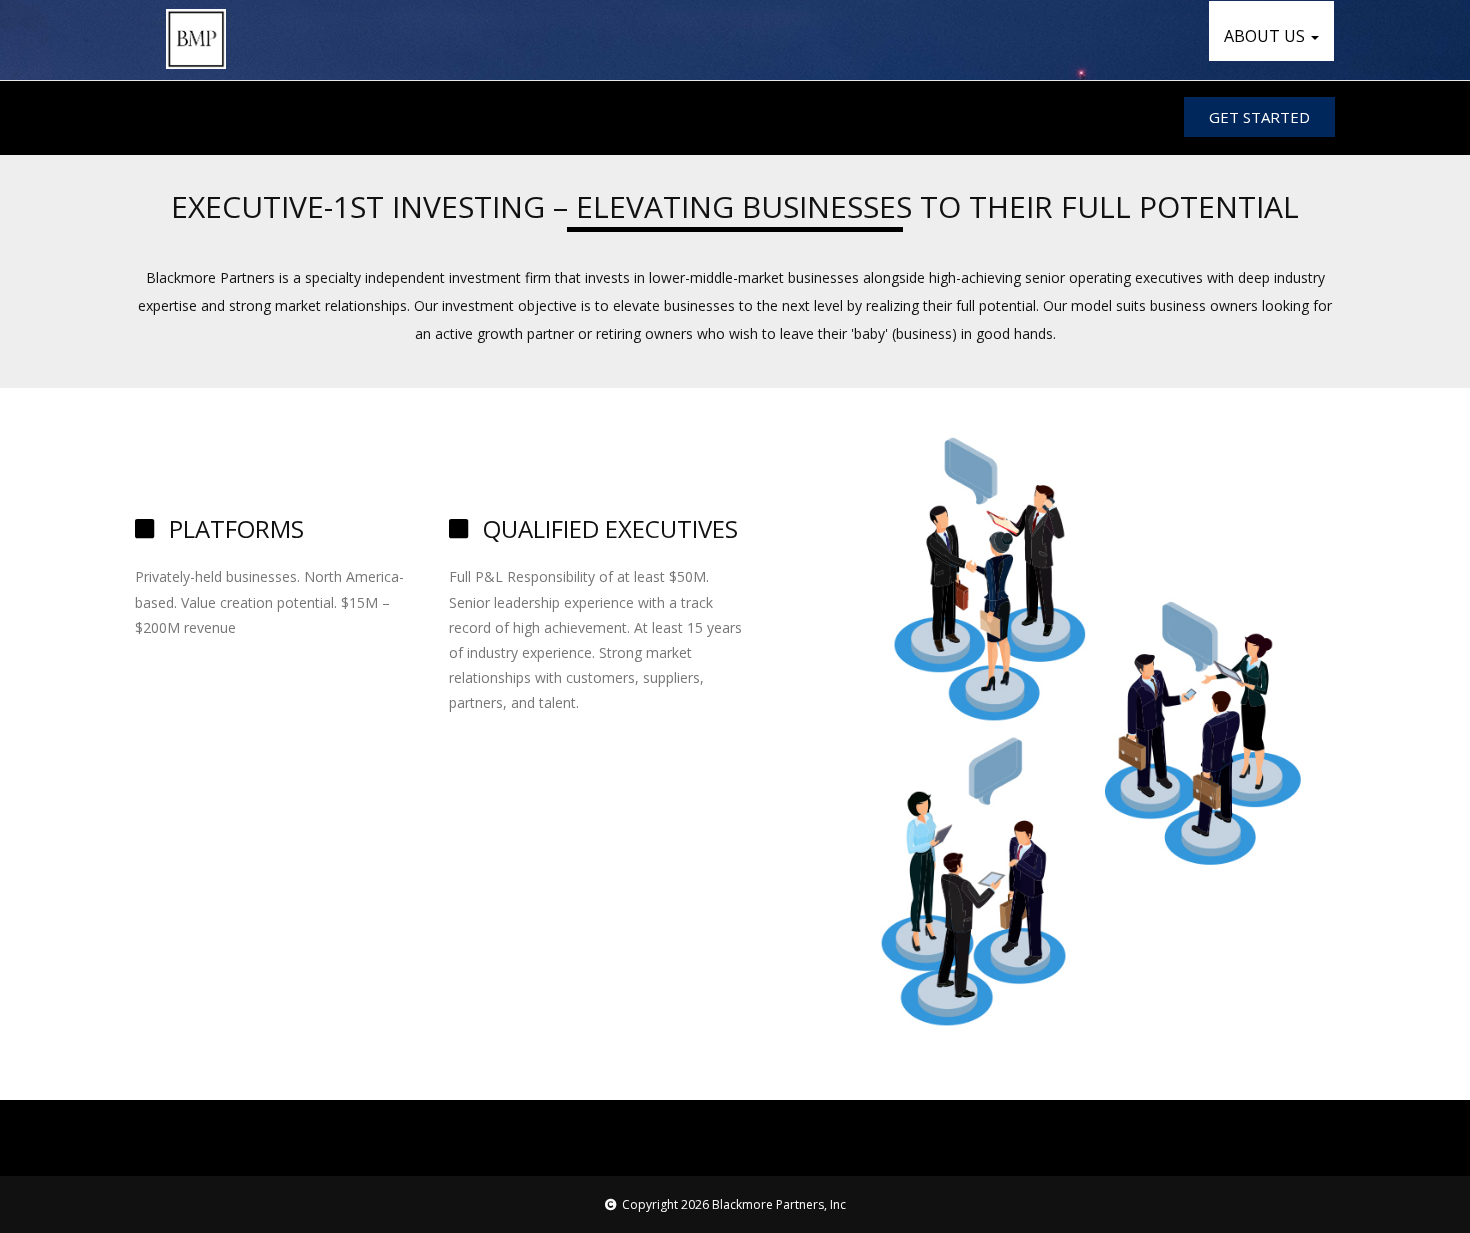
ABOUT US (1266, 36)
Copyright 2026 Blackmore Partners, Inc (734, 1204)
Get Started (1259, 117)
